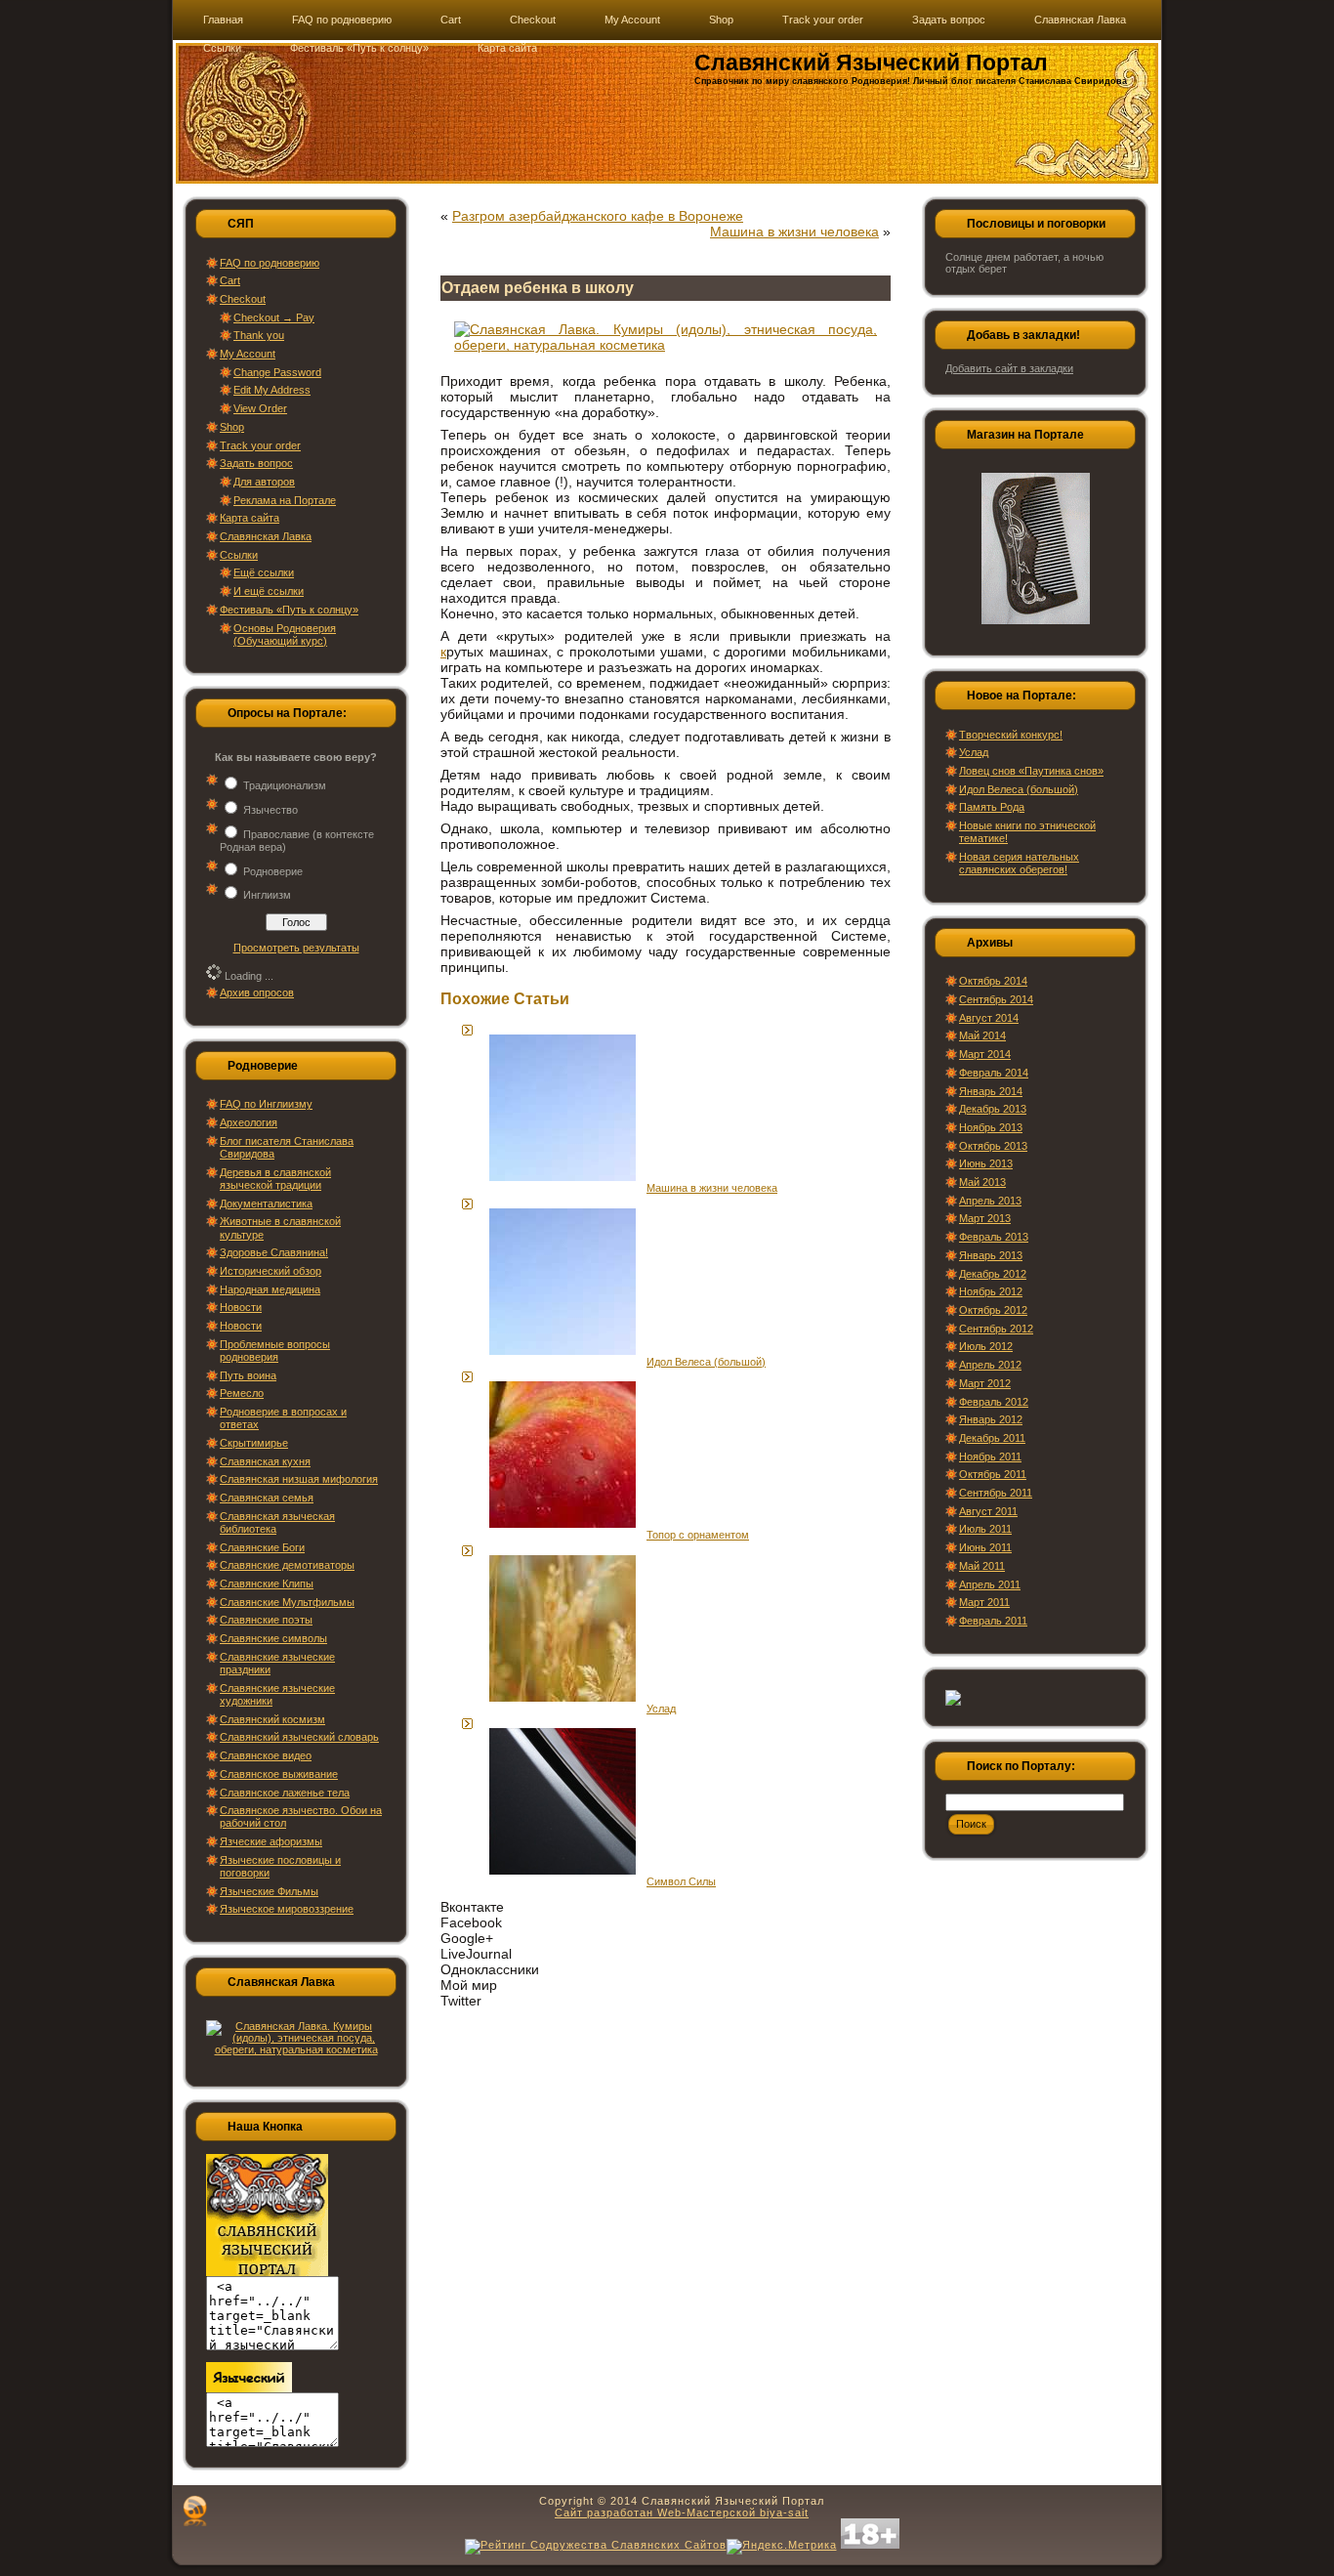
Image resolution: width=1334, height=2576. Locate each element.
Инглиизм (267, 895)
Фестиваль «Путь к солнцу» (289, 610)
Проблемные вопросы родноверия (275, 1351)
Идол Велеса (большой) (706, 1362)
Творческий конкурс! (1011, 735)
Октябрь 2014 (993, 981)
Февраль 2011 (993, 1621)
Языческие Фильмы (269, 1891)
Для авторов (264, 482)
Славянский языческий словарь (299, 1737)
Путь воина (248, 1375)
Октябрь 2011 (993, 1474)
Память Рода (992, 807)
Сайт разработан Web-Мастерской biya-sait (682, 2513)
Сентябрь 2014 (996, 999)
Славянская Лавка (266, 536)
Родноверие (273, 871)
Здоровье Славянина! (274, 1252)
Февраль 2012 (994, 1402)
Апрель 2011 (990, 1584)
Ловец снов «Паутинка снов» (1031, 771)
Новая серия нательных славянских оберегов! (1019, 863)
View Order (260, 408)
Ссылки (239, 555)
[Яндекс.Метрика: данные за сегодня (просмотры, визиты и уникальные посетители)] (782, 2547)
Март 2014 (985, 1054)
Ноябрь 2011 (990, 1457)
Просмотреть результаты (296, 948)
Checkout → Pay (274, 317)
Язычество (271, 810)
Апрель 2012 (990, 1365)
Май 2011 (982, 1566)
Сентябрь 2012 (996, 1329)
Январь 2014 (991, 1091)
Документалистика (266, 1204)
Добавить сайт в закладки (1009, 368)
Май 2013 (982, 1182)
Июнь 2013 (986, 1163)
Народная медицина (270, 1289)
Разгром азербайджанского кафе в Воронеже (598, 216)
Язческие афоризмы (271, 1841)
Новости (241, 1307)
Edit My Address (272, 390)
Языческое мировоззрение (287, 1909)
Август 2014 (989, 1018)
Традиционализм (285, 785)
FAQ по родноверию (270, 263)
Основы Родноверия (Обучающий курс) (285, 634)
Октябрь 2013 (993, 1146)
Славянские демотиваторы (287, 1565)
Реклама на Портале (285, 500)
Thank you (259, 335)
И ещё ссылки (269, 591)
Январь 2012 (991, 1419)
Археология (249, 1122)
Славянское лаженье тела (285, 1793)
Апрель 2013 (990, 1201)
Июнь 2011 (985, 1547)
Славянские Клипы (267, 1584)
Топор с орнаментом (698, 1535)
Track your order (260, 445)
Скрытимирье (254, 1443)
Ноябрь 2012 (991, 1291)
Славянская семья (267, 1498)
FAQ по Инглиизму (266, 1104)
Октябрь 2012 (993, 1310)
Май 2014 (982, 1035)
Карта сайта (250, 518)
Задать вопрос (256, 463)
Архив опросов (257, 992)
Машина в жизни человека (794, 232)
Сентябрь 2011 (996, 1493)
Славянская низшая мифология (299, 1479)
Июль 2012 (986, 1346)
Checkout (243, 299)
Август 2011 (988, 1511)
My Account (248, 354)
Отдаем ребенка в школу (538, 288)
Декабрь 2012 (993, 1274)
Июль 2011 (985, 1529)
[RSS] (195, 2511)
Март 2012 (985, 1383)
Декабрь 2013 (993, 1109)
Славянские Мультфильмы (287, 1602)
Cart (230, 280)
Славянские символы (273, 1638)
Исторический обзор (271, 1271)
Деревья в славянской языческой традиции (275, 1179)
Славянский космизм (272, 1719)
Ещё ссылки (264, 572)
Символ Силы (681, 1881)
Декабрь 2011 (992, 1438)
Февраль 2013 (994, 1237)
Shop (232, 427)
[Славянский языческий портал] (249, 2388)
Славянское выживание (279, 1774)
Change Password (277, 372)
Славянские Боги (262, 1547)
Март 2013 (985, 1218)
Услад (661, 1709)
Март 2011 (984, 1602)
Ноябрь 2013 (991, 1127)
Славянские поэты (266, 1620)
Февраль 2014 (994, 1073)
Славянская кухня (265, 1461)
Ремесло (242, 1393)
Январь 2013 (991, 1255)
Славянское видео (266, 1755)
